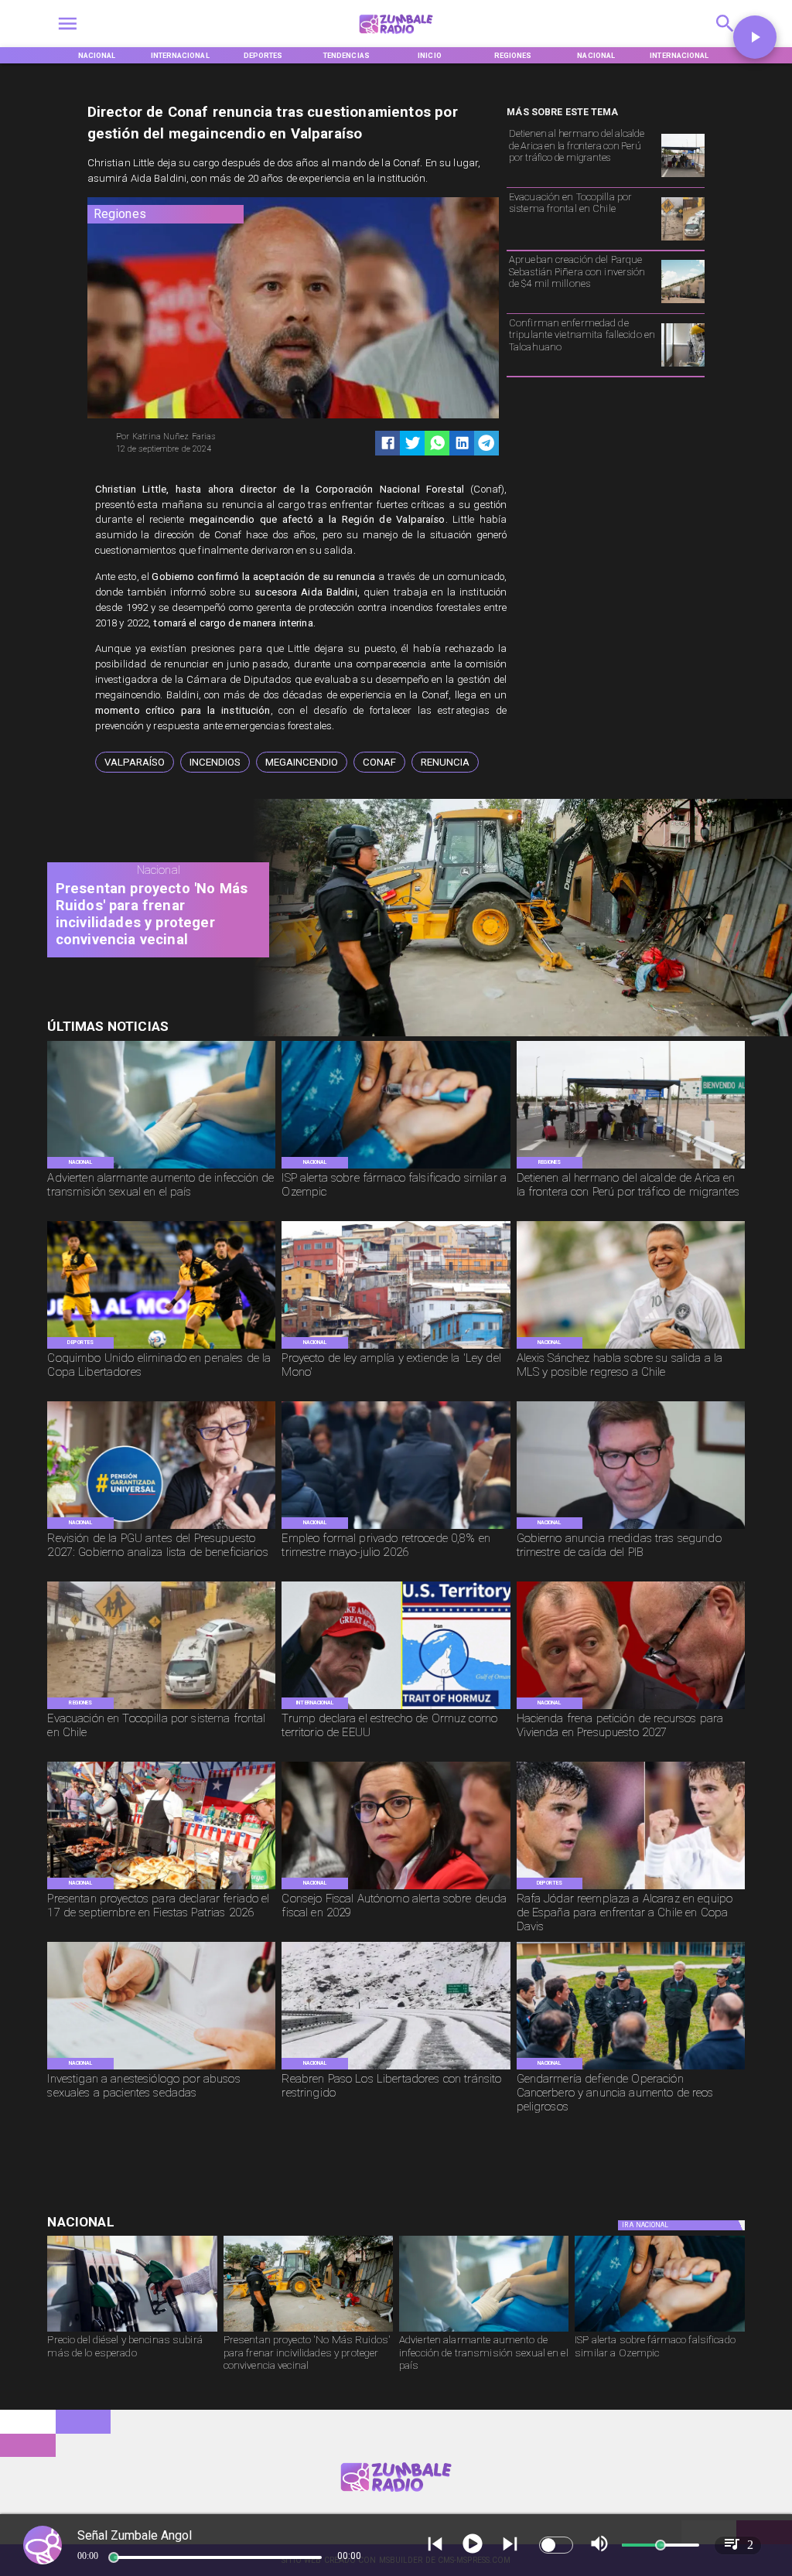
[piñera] (683, 303)
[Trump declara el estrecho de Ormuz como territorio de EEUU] (396, 1708)
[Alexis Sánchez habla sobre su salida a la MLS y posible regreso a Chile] (631, 1348)
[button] (135, 762)
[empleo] (396, 1528)
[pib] (631, 1528)
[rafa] (631, 1888)
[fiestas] (161, 1888)
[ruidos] (515, 1034)
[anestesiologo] (161, 2069)
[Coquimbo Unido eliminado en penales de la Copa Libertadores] (161, 1348)
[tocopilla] (683, 240)
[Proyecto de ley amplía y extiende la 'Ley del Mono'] (396, 1348)
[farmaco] (396, 1168)
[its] (161, 1168)
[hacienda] (631, 1708)
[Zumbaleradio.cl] (725, 37)
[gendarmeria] (631, 2069)
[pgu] (161, 1528)
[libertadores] (396, 2069)
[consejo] (396, 1888)
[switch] (556, 2545)
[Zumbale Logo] (396, 37)
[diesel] (132, 2331)
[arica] (683, 177)
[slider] (114, 2557)
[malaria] (683, 366)
